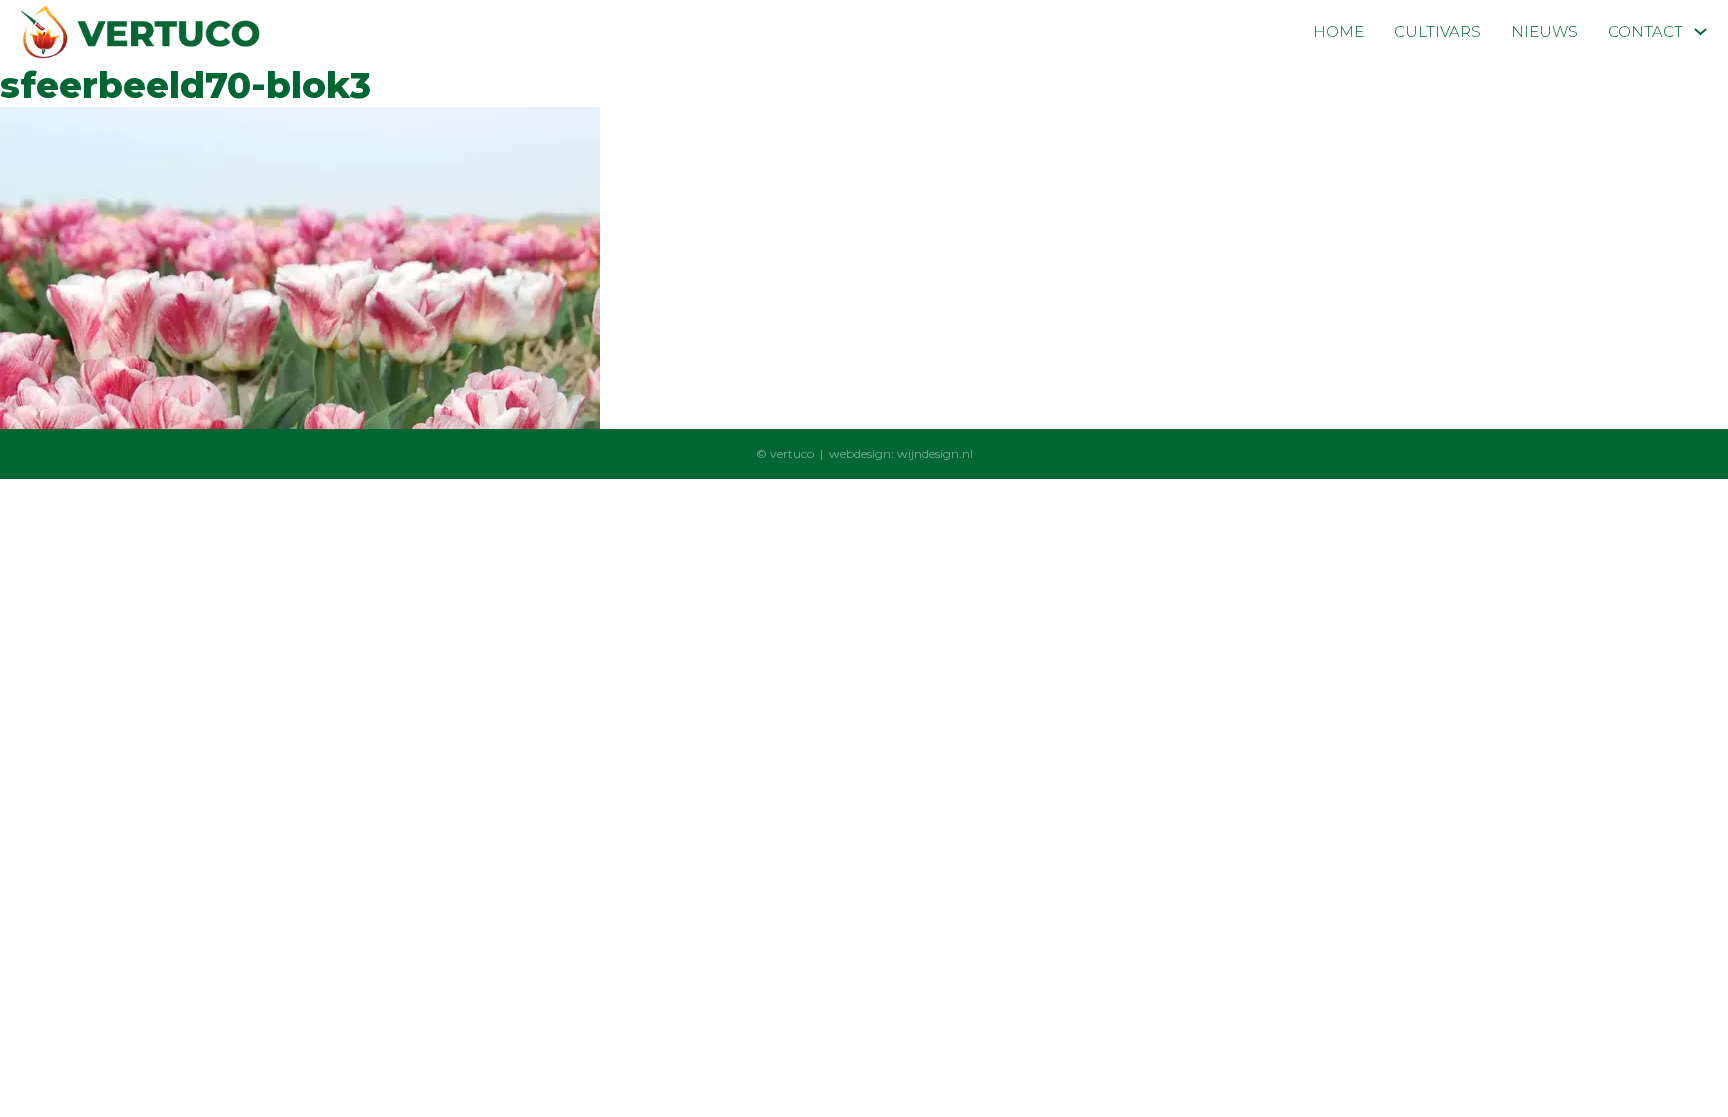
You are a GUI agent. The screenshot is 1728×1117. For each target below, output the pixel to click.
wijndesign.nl (935, 453)
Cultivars (1437, 31)
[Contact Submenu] (1700, 31)
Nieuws (1544, 31)
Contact (1645, 31)
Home (1338, 31)
